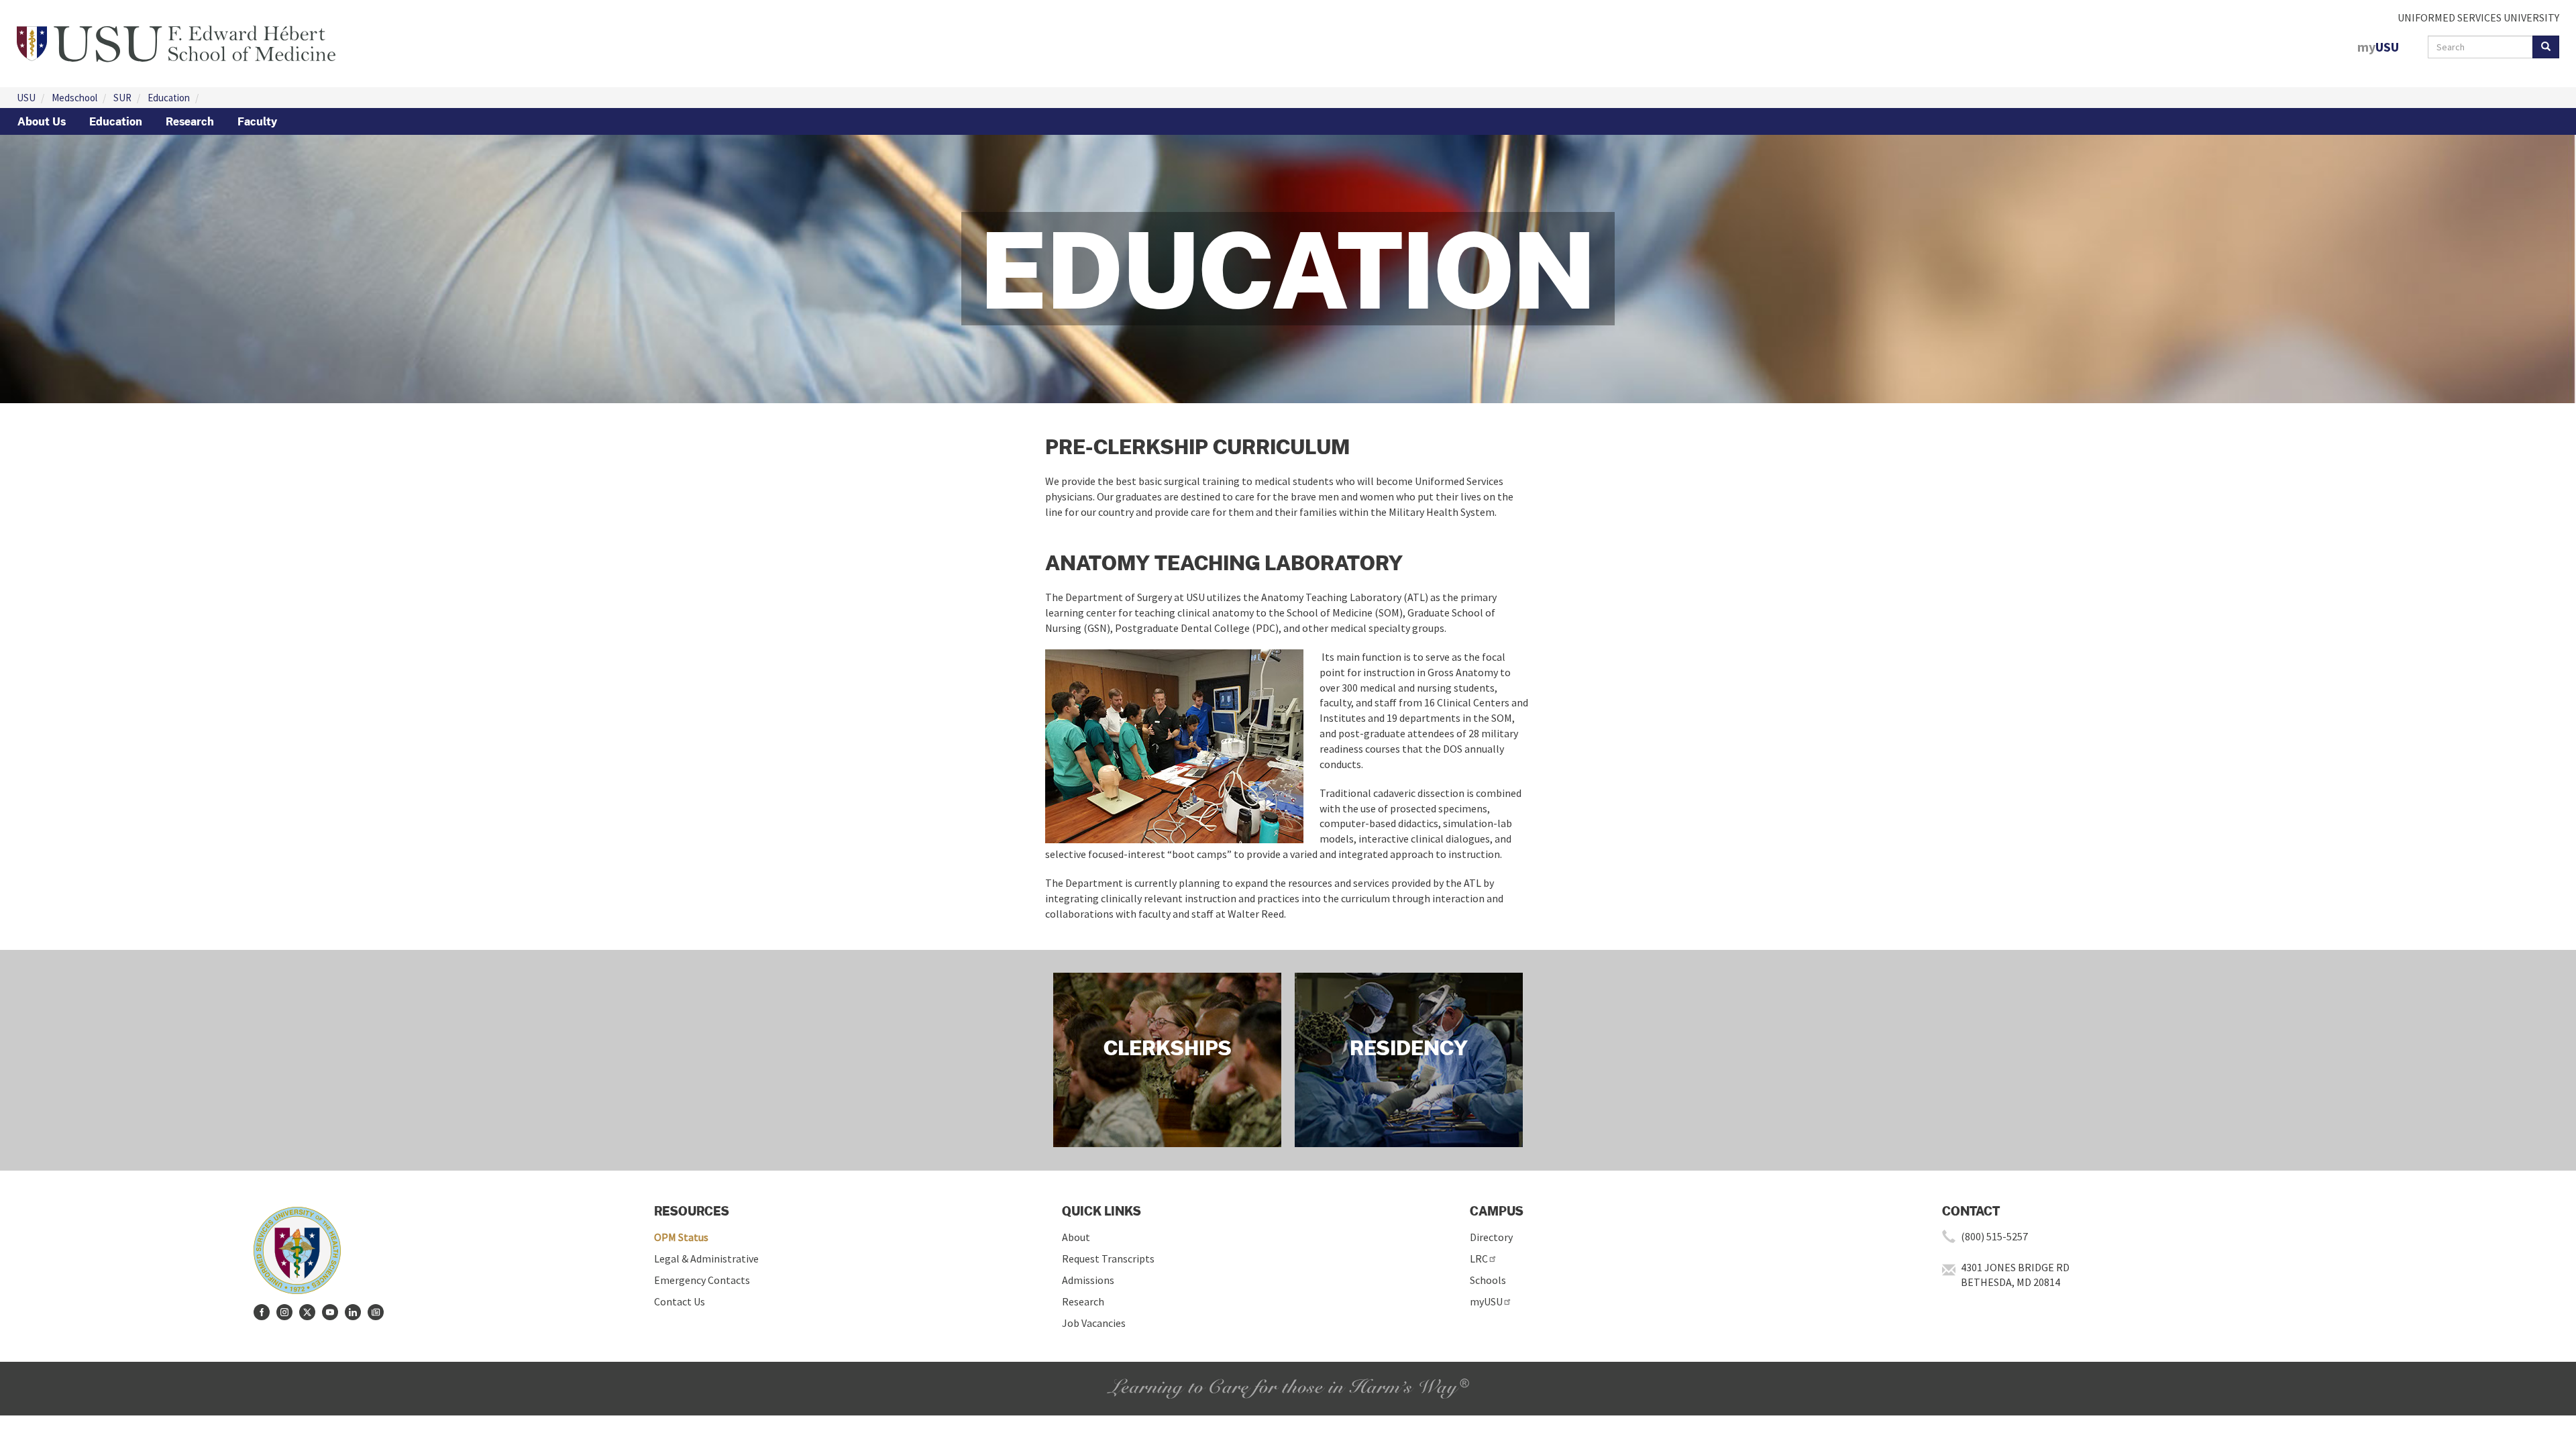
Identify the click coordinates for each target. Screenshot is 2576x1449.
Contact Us (680, 1301)
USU (26, 98)
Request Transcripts (1108, 1258)
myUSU (1486, 1301)
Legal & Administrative (706, 1258)
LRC (1479, 1258)
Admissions (1088, 1280)
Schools (1488, 1280)
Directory (1491, 1237)
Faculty (257, 121)
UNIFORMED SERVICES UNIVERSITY (2478, 17)
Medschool (74, 98)
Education (169, 98)
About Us (42, 121)
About (1076, 1237)
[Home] (176, 42)
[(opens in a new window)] (262, 1312)
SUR (122, 98)
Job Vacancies (1094, 1323)
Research (190, 121)
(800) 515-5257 (1994, 1236)
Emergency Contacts (702, 1280)
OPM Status (681, 1237)
